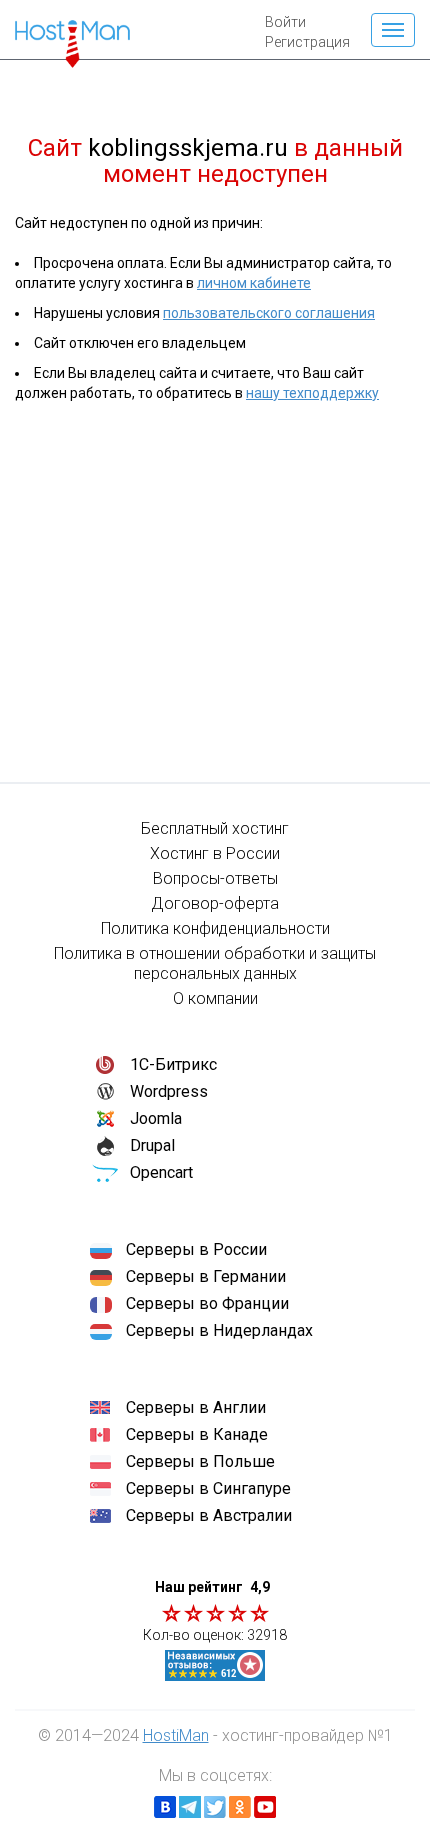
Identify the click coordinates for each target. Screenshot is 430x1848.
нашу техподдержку (312, 393)
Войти (285, 22)
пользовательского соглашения (269, 313)
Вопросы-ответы (215, 878)
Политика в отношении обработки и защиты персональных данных (215, 963)
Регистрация (307, 42)
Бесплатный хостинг (215, 828)
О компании (215, 998)
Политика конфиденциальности (215, 928)
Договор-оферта (215, 903)
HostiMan (176, 1735)
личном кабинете (254, 283)
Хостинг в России (215, 853)
